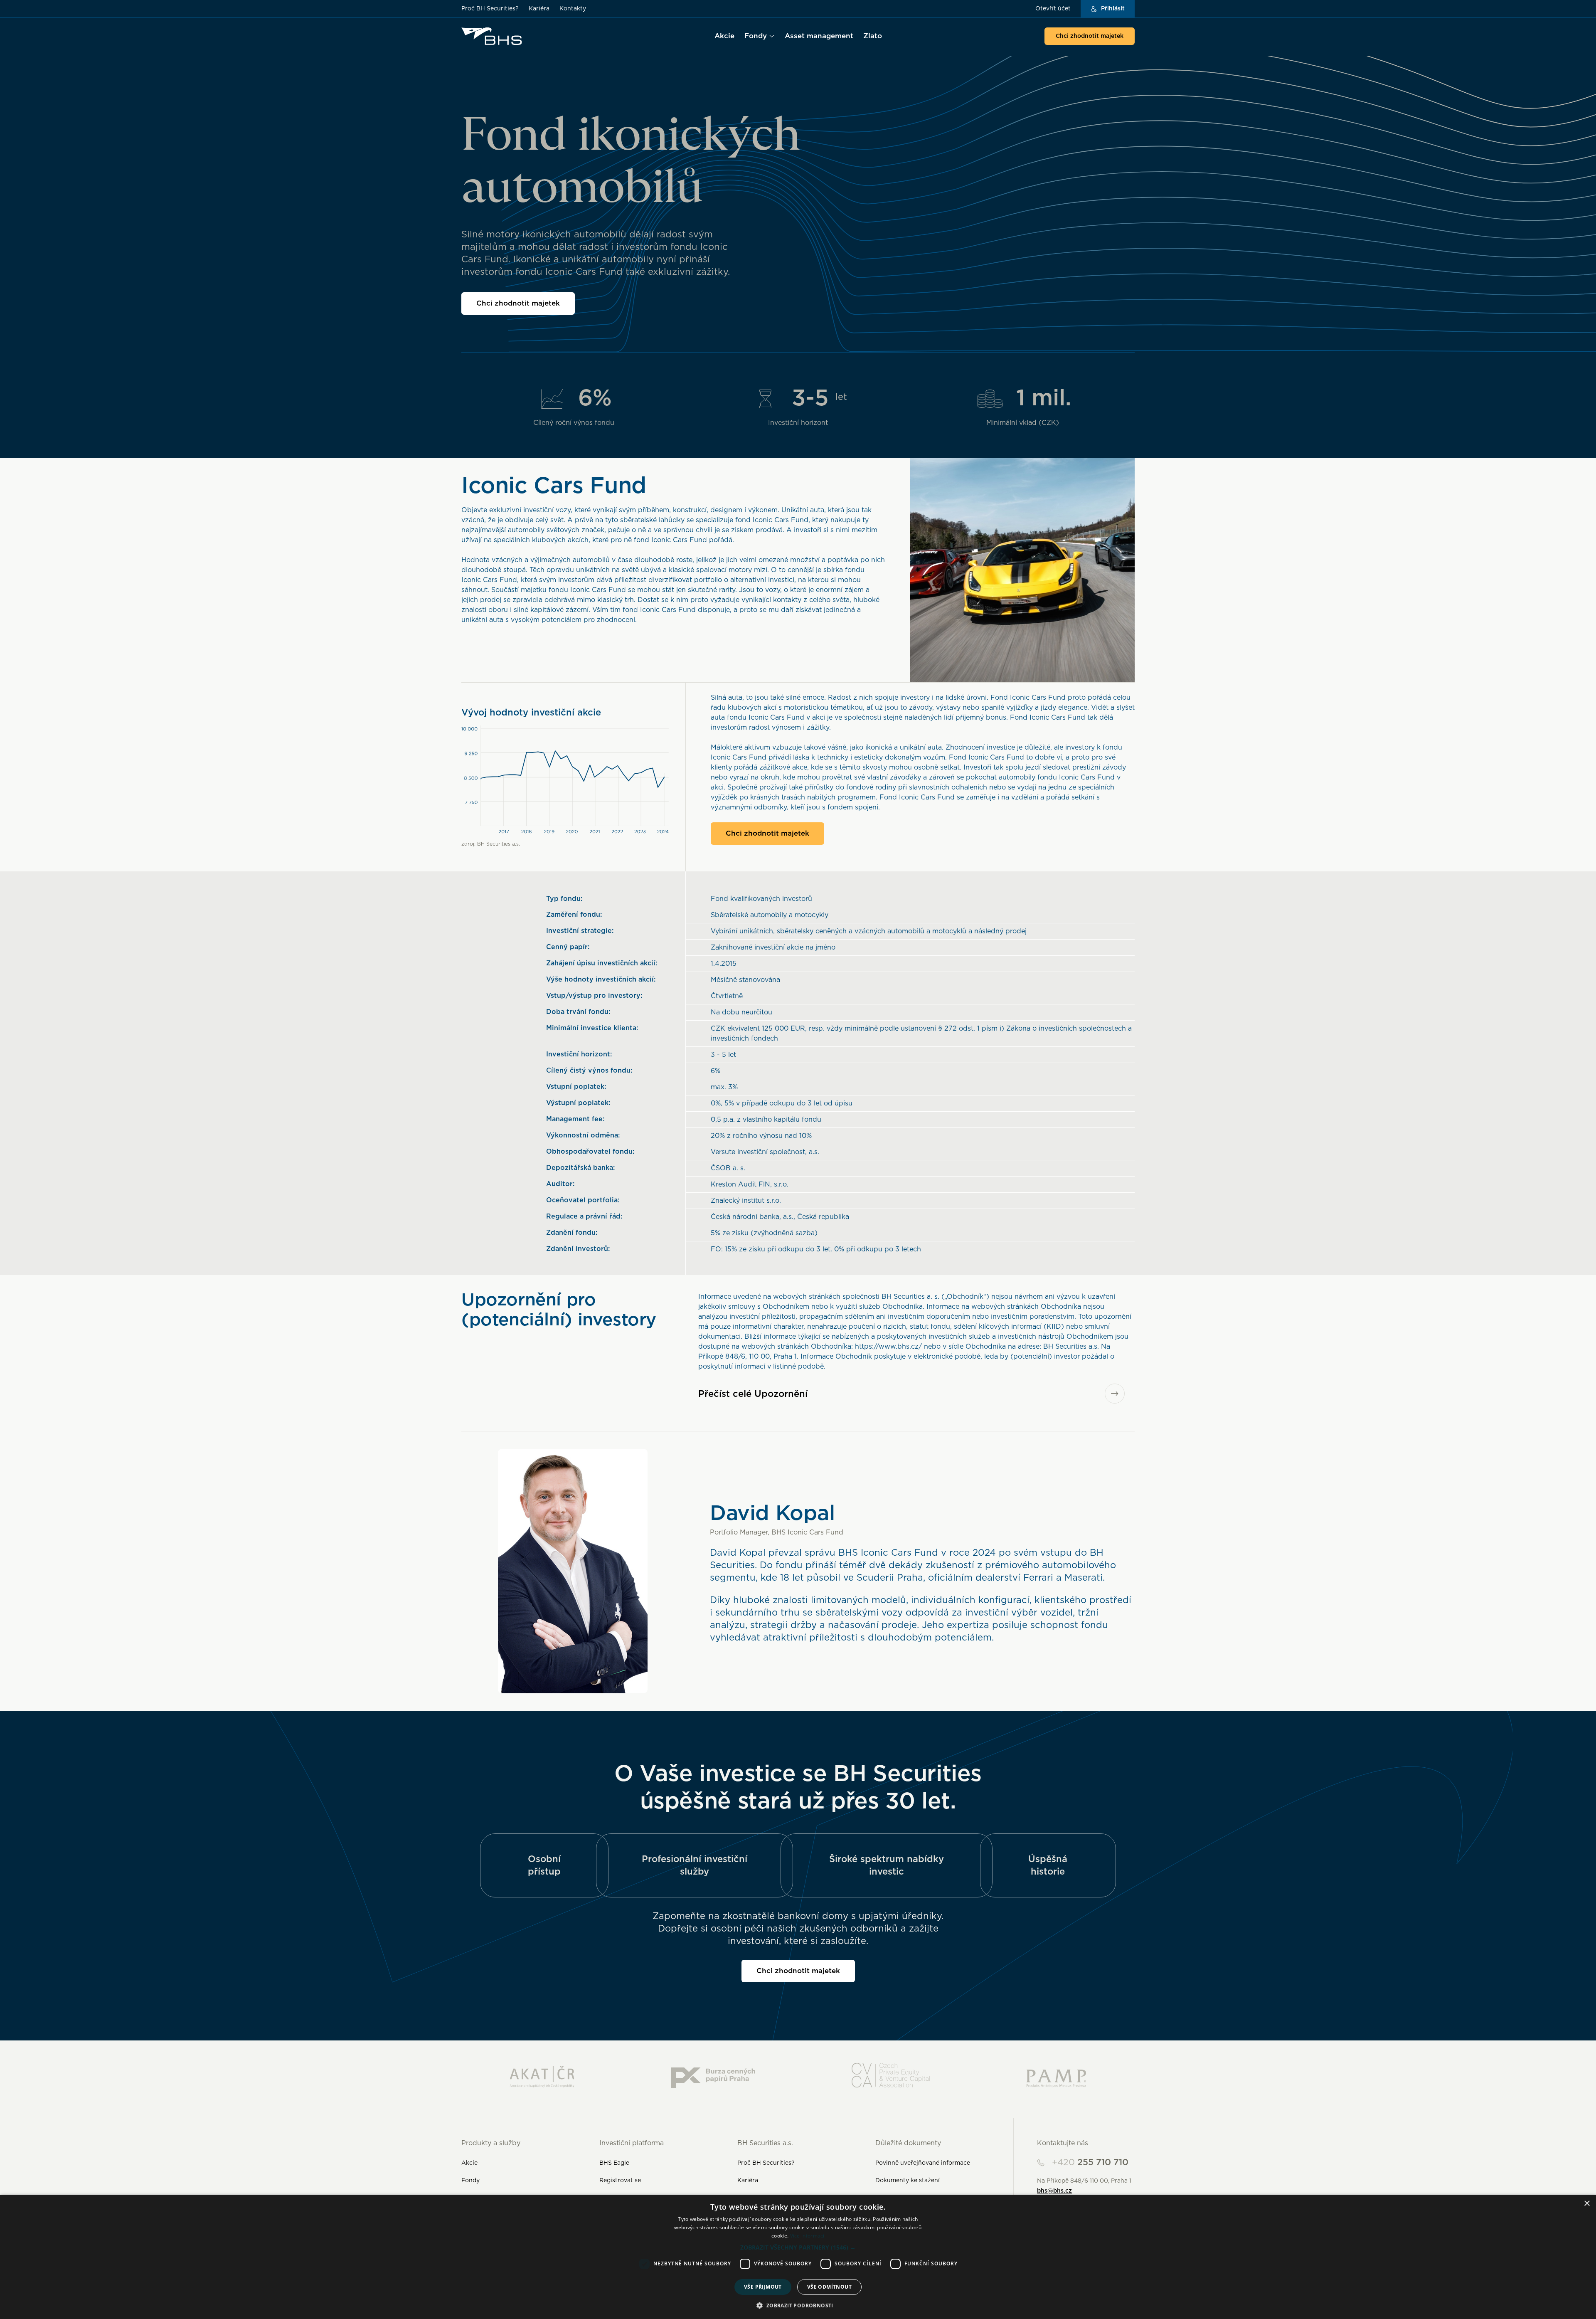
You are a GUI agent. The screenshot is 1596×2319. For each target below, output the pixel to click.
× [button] (1587, 2204)
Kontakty (573, 9)
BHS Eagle (614, 2163)
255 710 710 (1090, 2162)
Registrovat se (620, 2181)
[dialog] (798, 2257)
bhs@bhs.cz (1054, 2191)
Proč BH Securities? (490, 9)
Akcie (469, 2163)
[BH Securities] (492, 36)
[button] (798, 2247)
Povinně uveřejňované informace (923, 2163)
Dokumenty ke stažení (908, 2181)
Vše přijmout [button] (763, 2287)
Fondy (470, 2181)
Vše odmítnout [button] (829, 2287)
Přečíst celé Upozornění (753, 1394)
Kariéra (539, 9)
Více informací (807, 2236)
